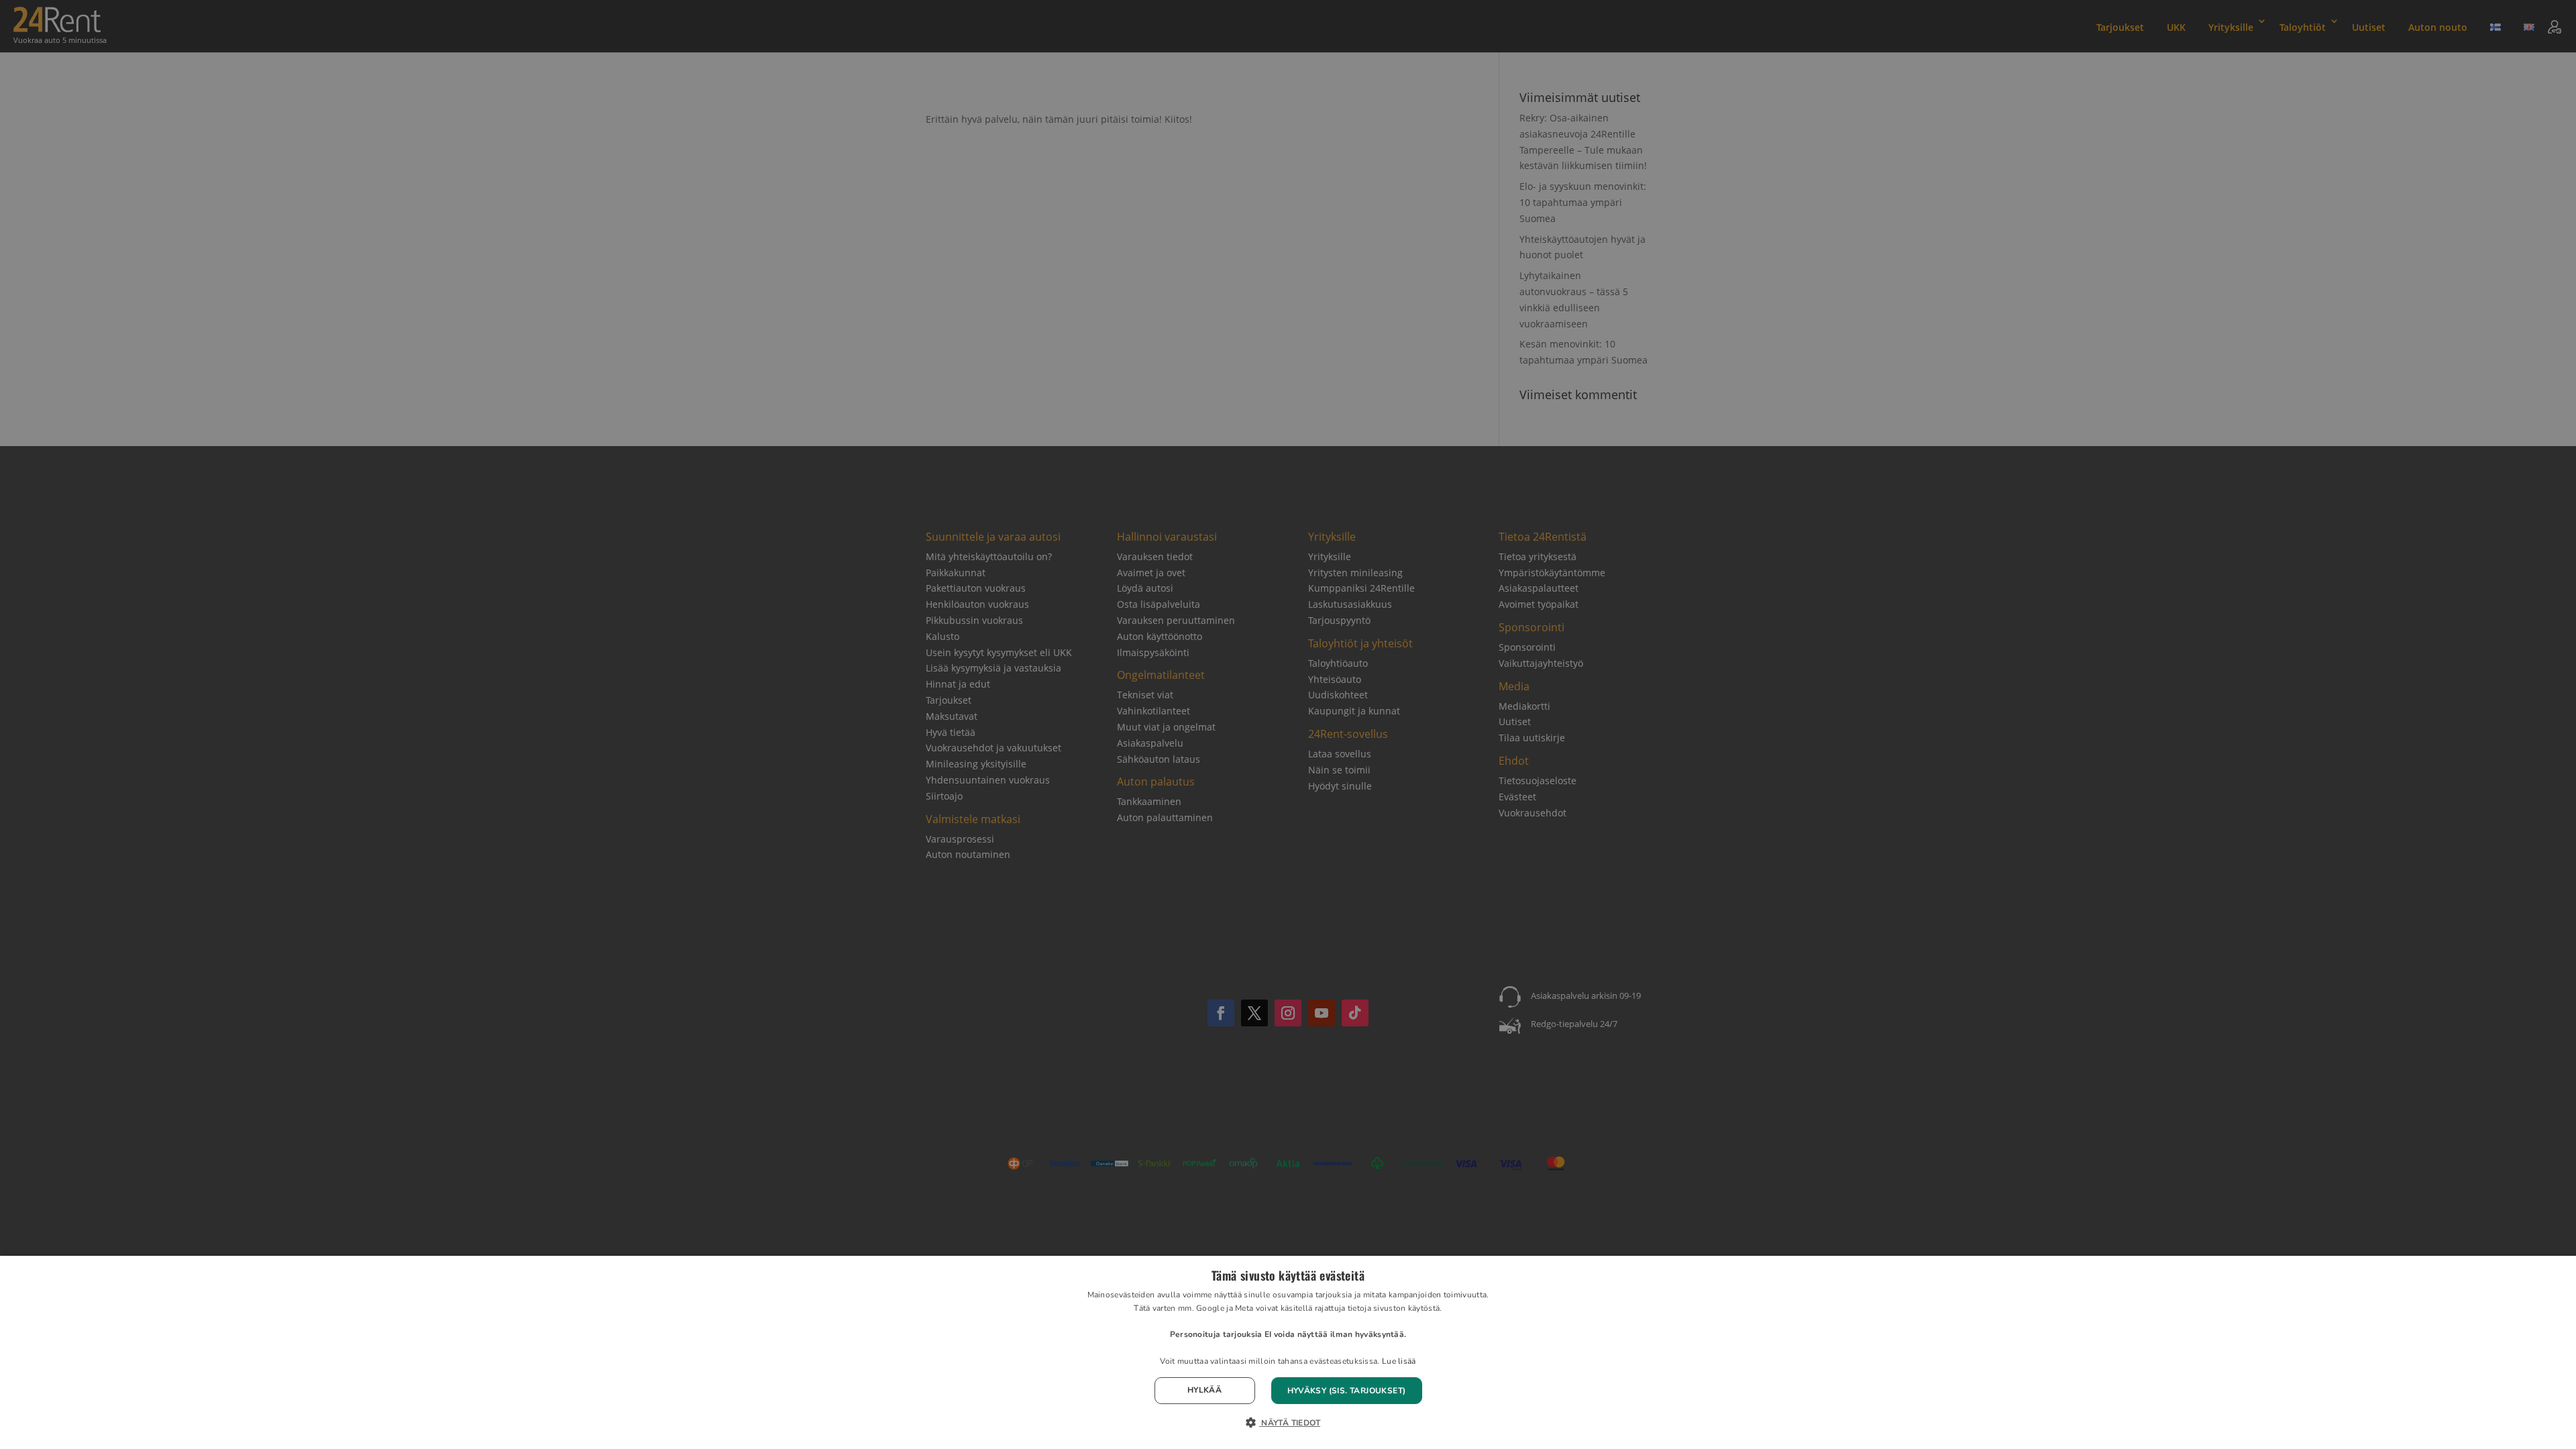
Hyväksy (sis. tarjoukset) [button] (1347, 1391)
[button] (1288, 1424)
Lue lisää (1399, 1361)
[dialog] (1288, 1352)
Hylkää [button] (1204, 1390)
